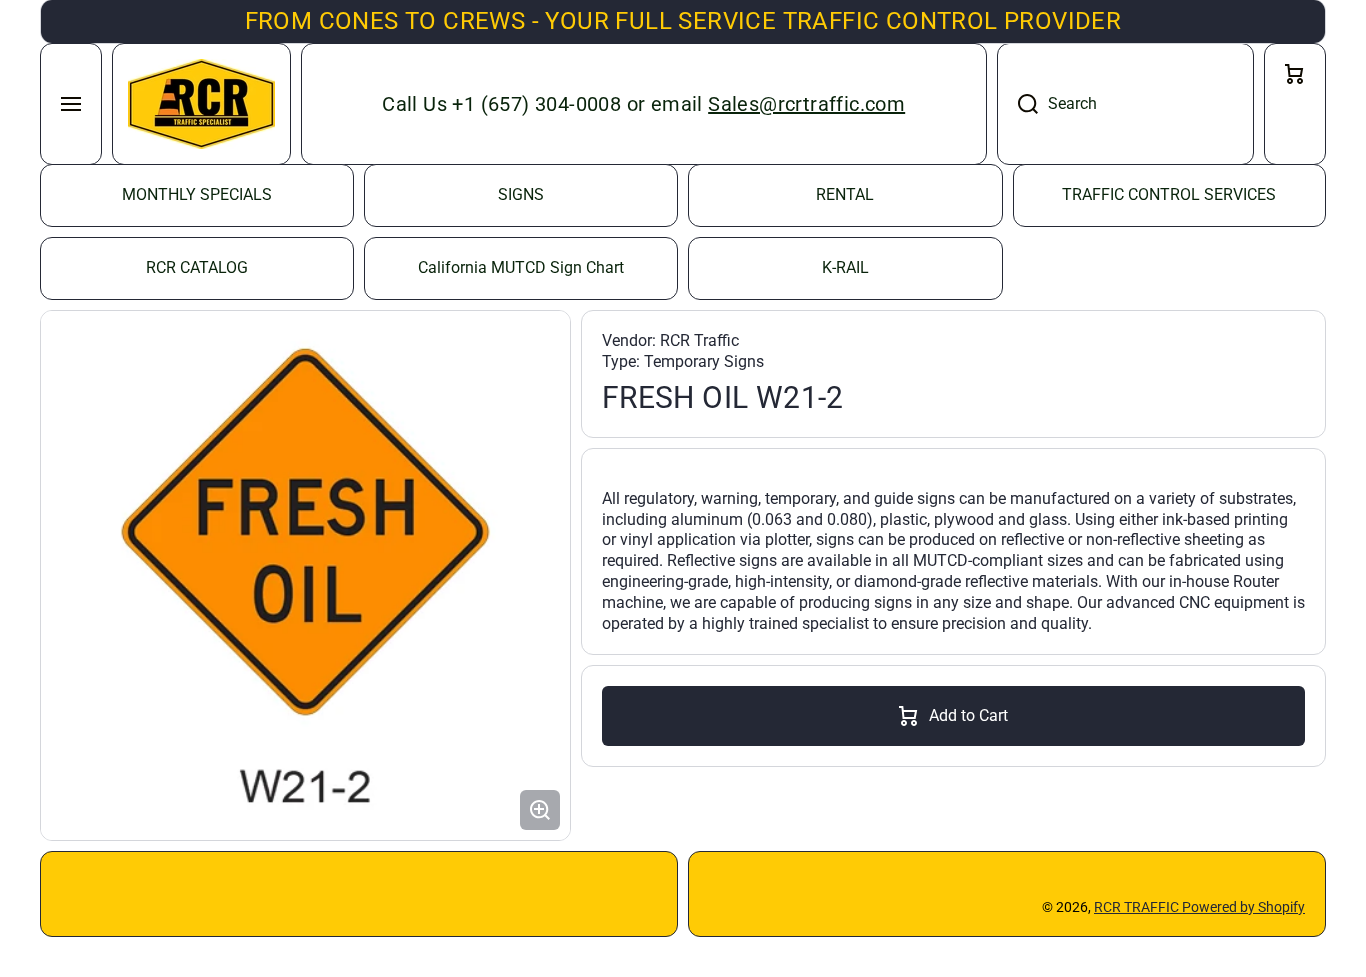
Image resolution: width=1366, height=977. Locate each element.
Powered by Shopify (1243, 907)
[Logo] (201, 104)
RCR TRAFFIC (1138, 907)
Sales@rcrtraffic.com (806, 104)
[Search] (1017, 104)
